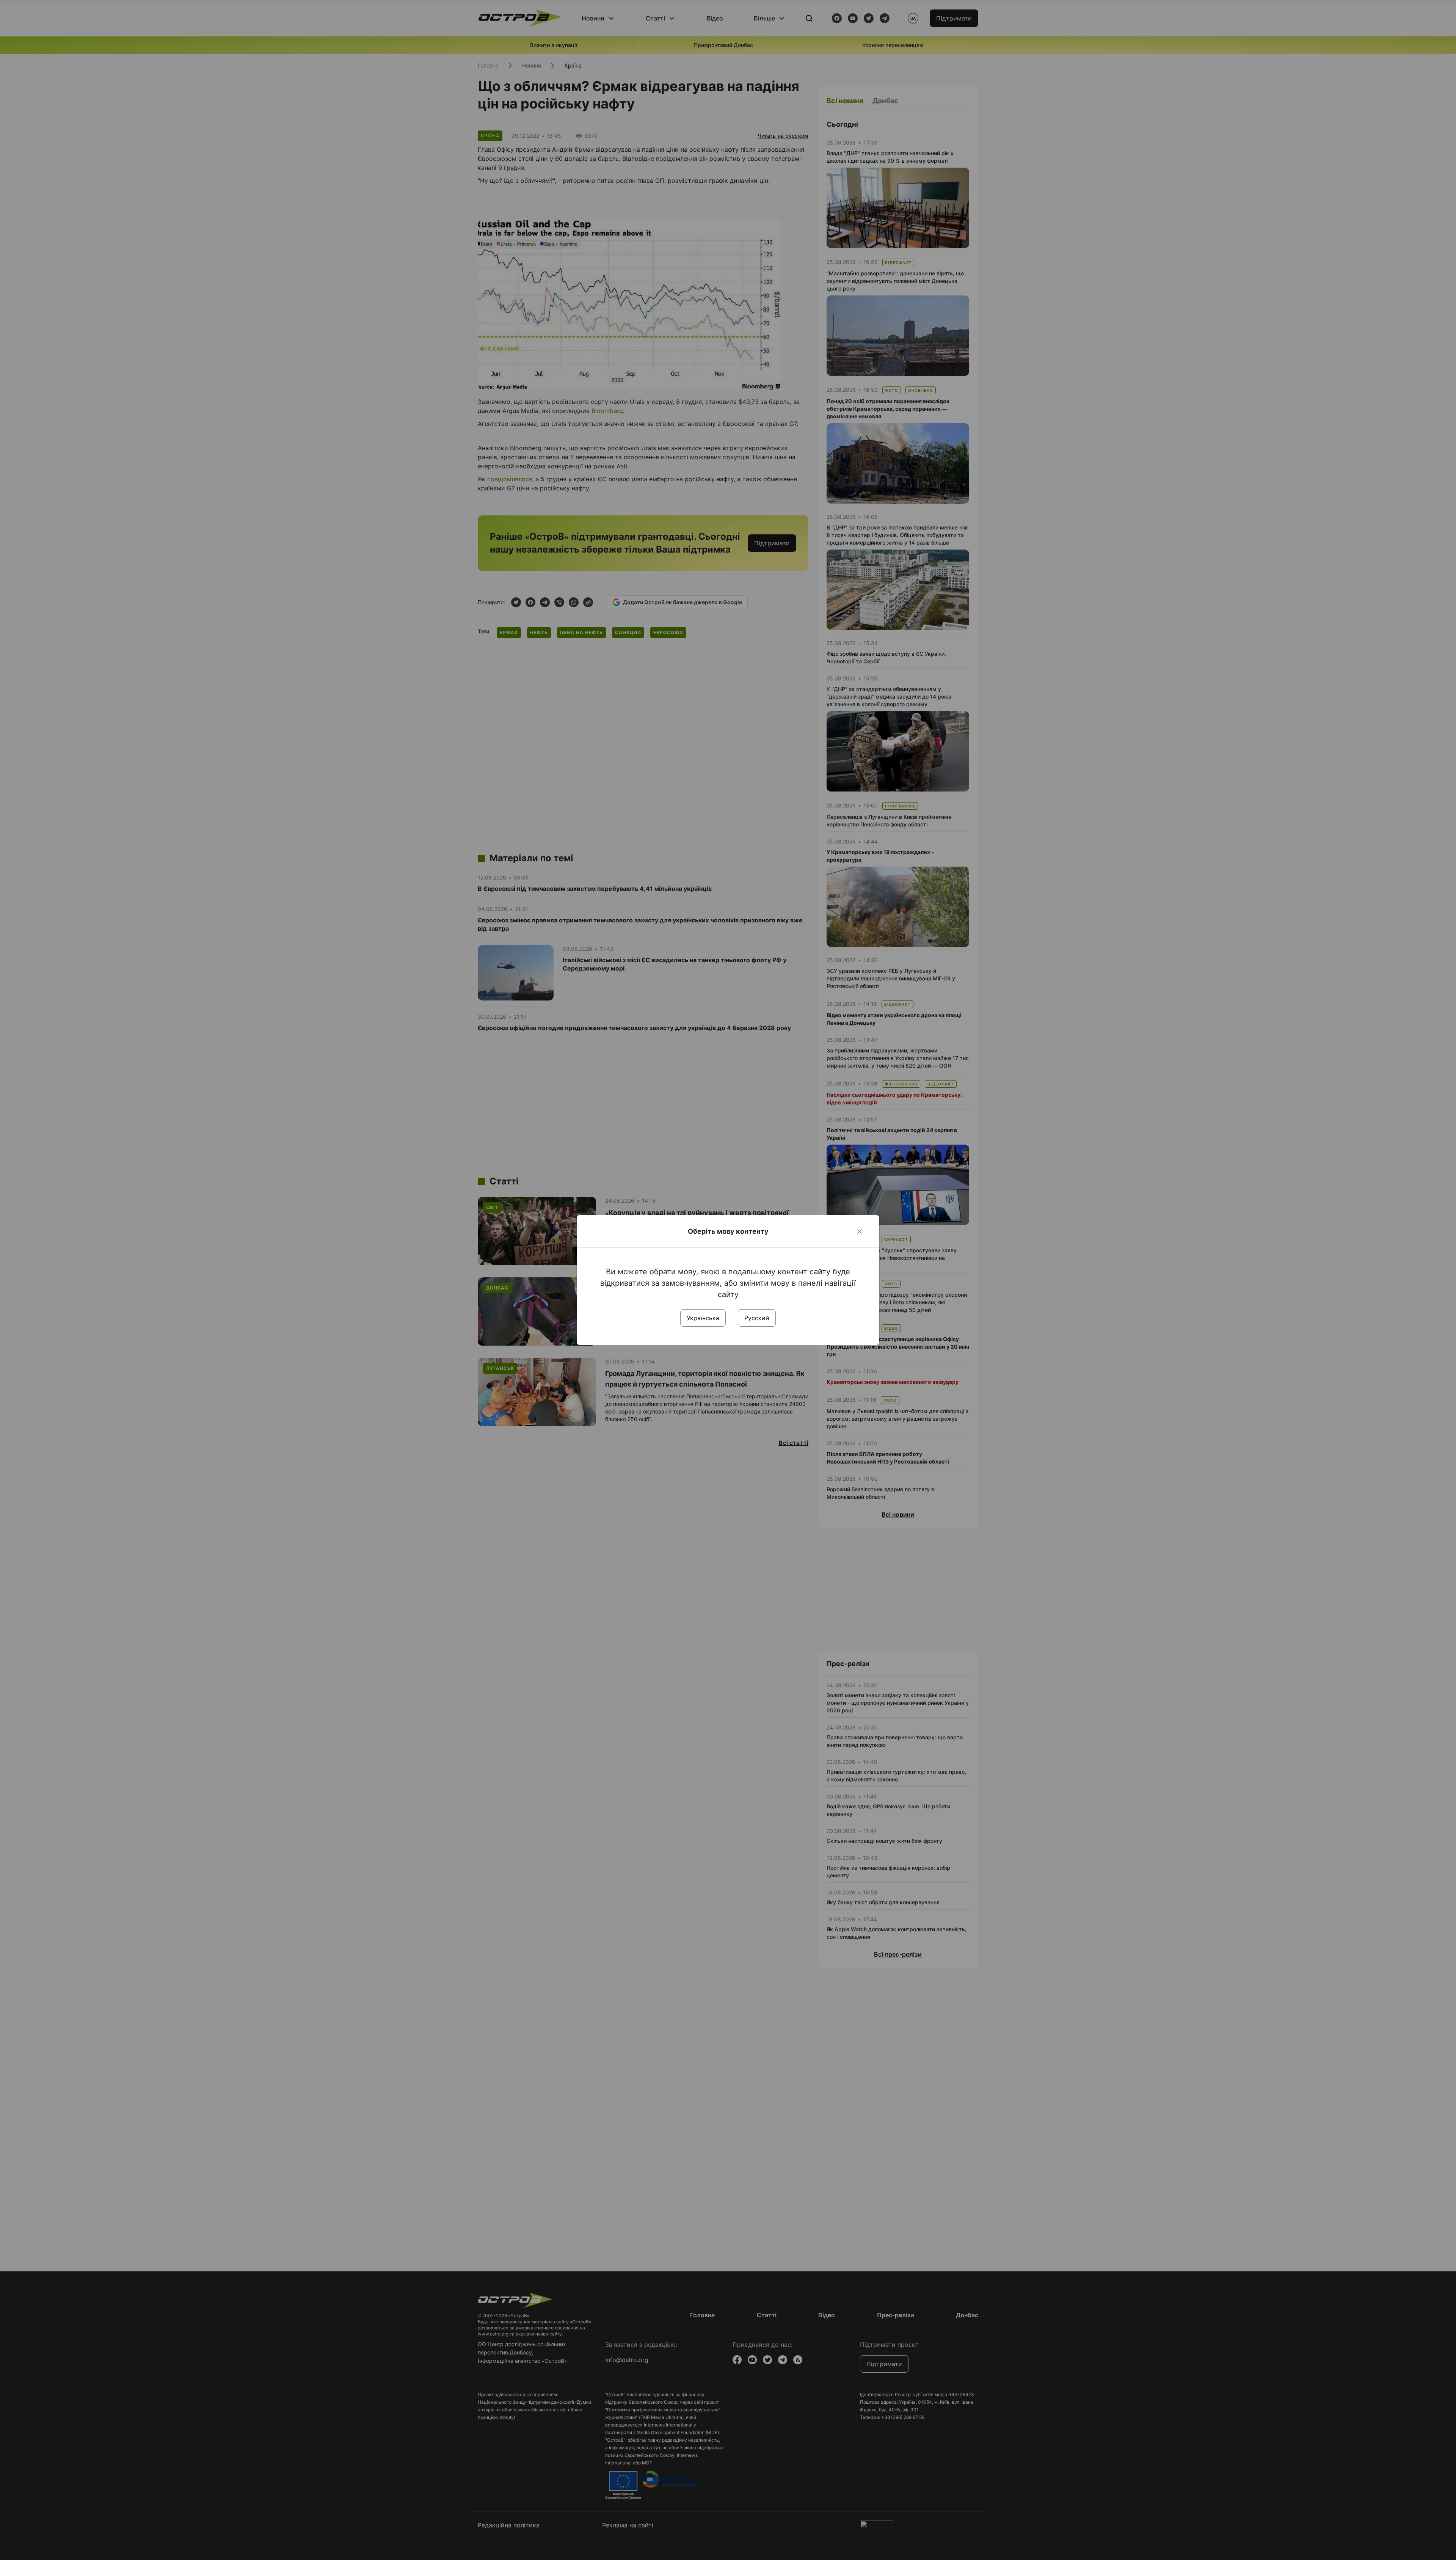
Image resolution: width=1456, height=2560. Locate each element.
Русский (757, 1318)
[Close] (860, 1231)
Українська (703, 1318)
